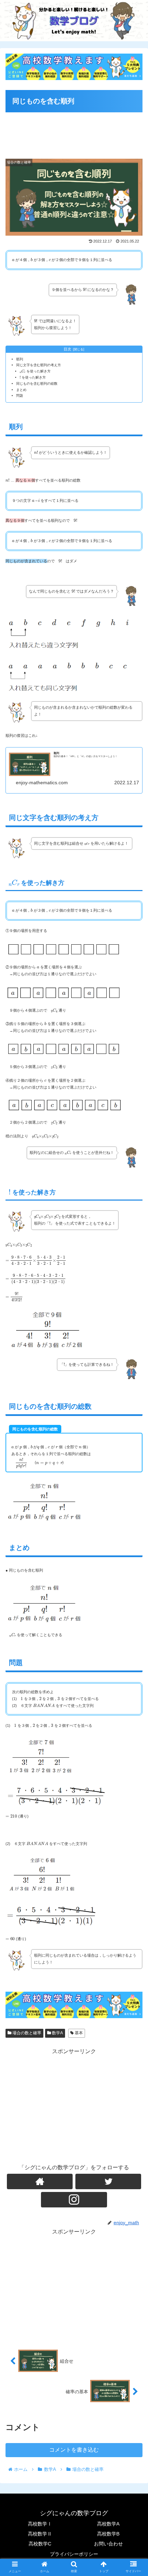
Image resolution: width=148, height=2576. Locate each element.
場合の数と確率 (26, 2033)
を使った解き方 (35, 371)
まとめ (21, 390)
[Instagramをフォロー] (74, 2200)
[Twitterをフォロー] (108, 2181)
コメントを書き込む (74, 2450)
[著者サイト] (40, 2181)
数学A (57, 2033)
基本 (78, 2033)
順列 (20, 359)
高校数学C (40, 2544)
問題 (20, 396)
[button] (134, 1350)
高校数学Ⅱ (40, 2534)
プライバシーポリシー (74, 2554)
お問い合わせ (108, 2544)
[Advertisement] (74, 132)
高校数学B (108, 2534)
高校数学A (108, 2524)
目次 (67, 349)
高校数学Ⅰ (40, 2524)
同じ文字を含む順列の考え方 (39, 365)
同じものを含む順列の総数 (37, 384)
